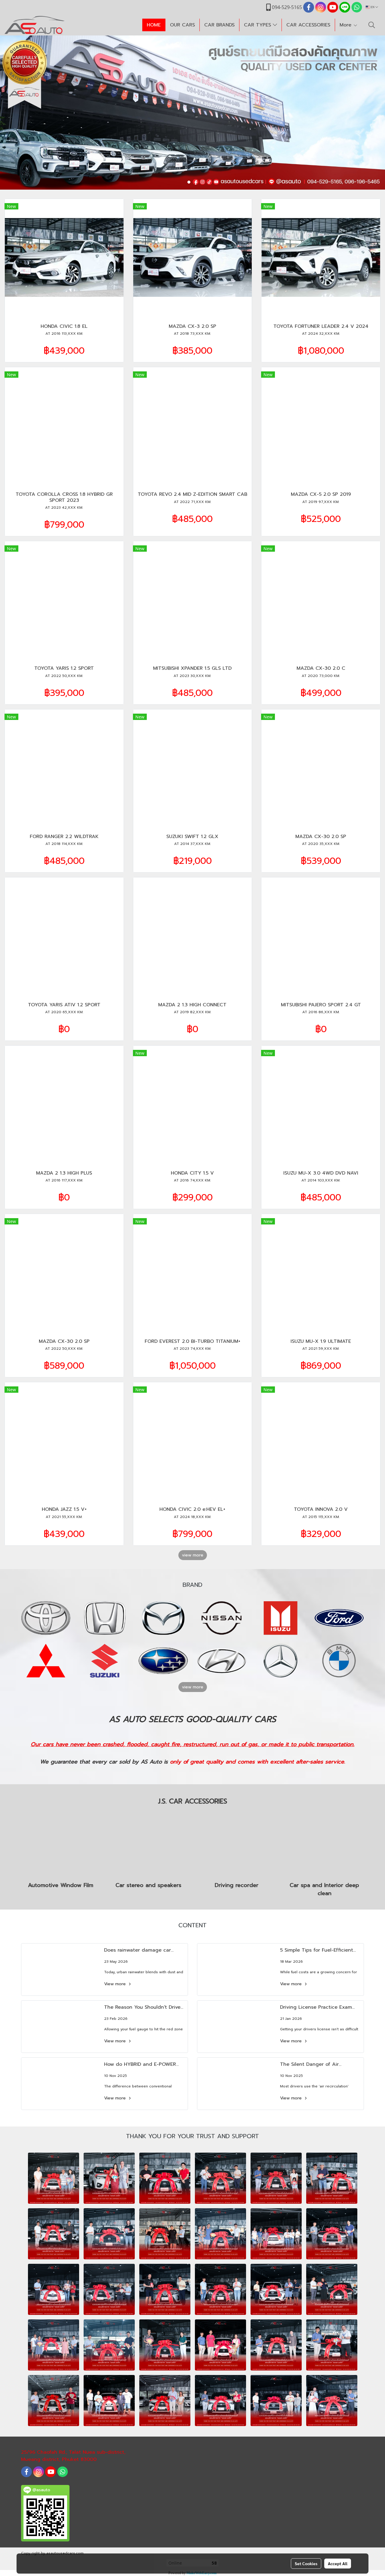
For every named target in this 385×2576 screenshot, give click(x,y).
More (346, 25)
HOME (154, 25)
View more (116, 1984)
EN (373, 7)
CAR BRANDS (219, 25)
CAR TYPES (258, 25)
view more (193, 1555)
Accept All (338, 2563)
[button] (372, 25)
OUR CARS (182, 25)
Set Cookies (306, 2563)
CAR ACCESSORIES (308, 25)
